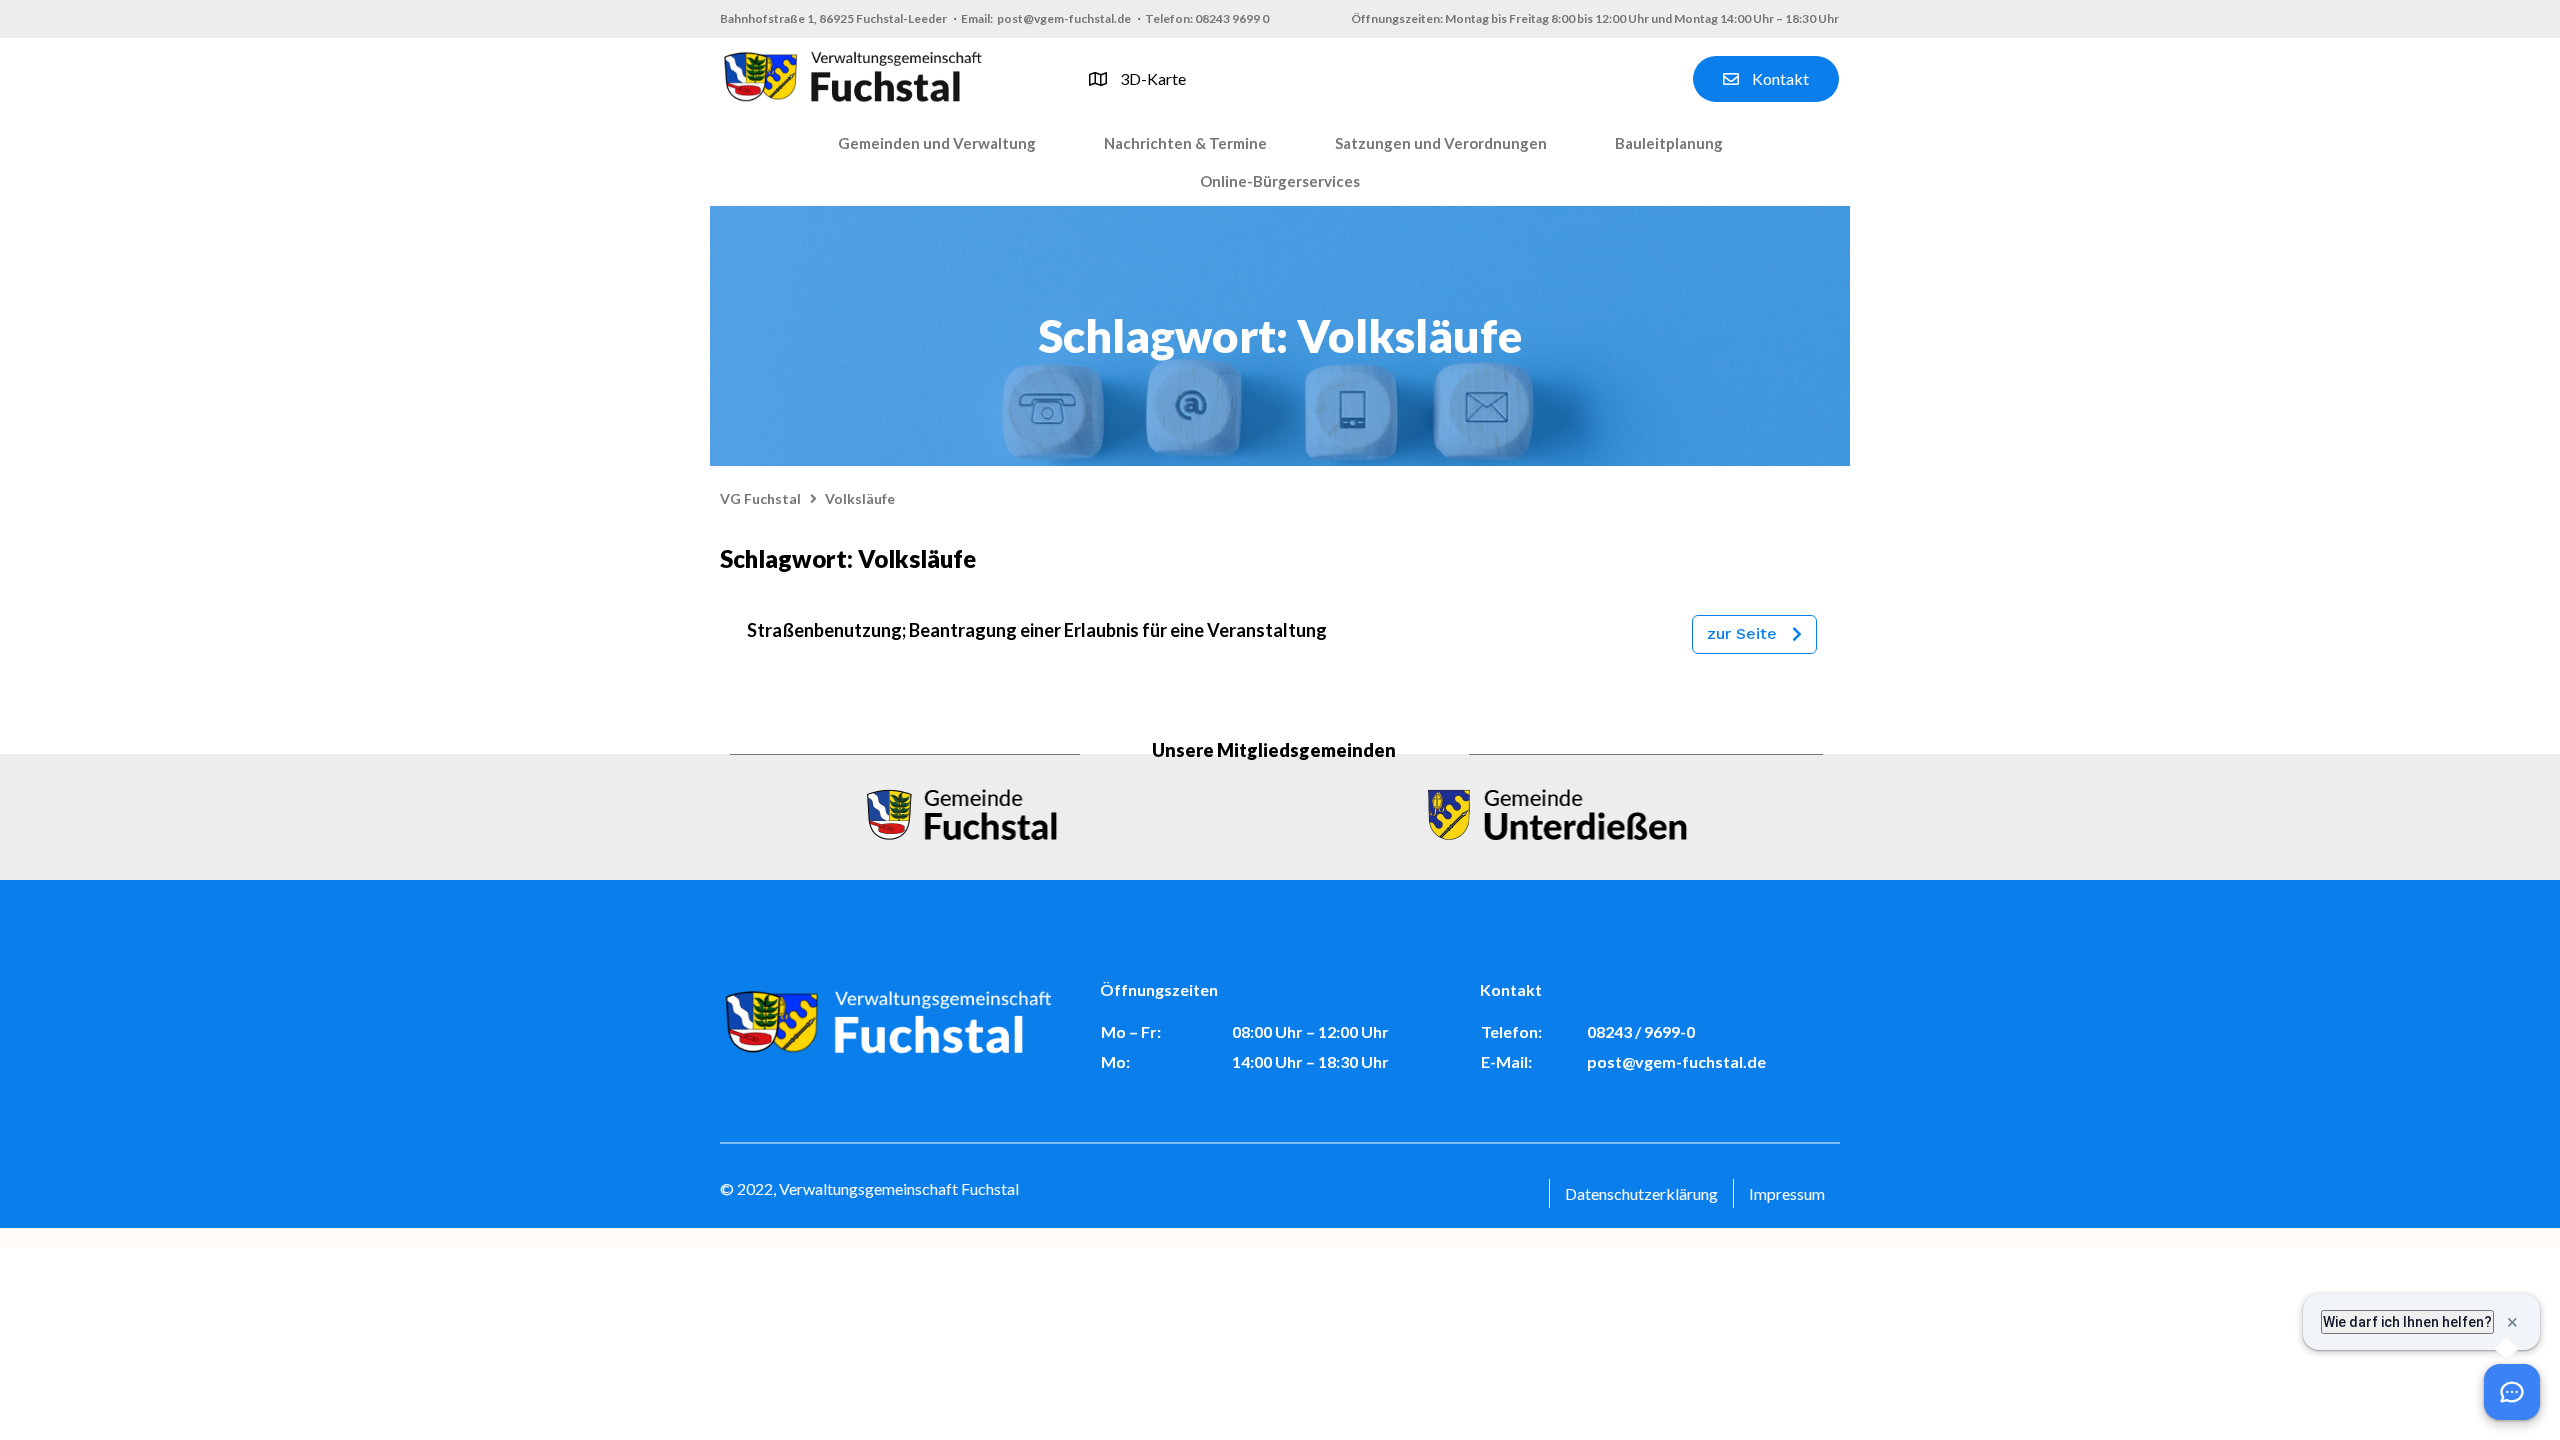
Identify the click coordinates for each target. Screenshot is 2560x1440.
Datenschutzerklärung (1641, 1193)
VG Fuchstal (760, 498)
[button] (937, 144)
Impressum (1787, 1193)
